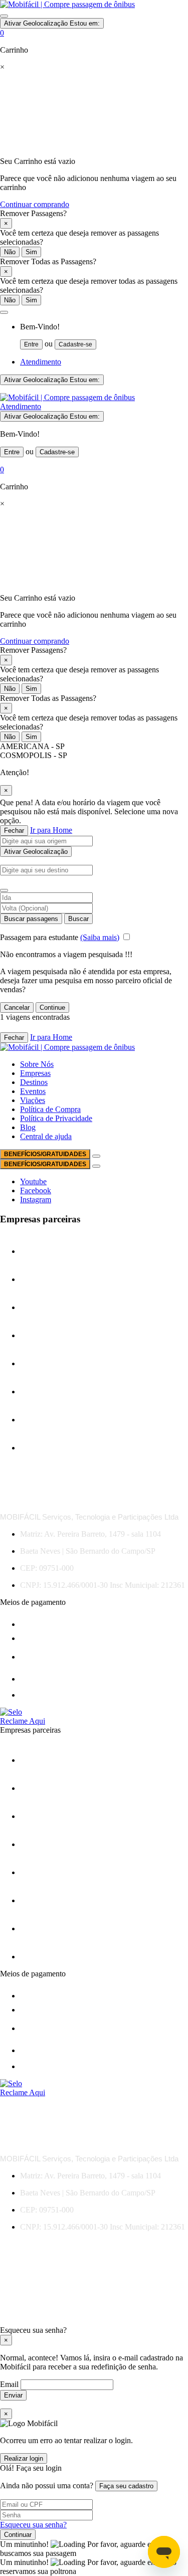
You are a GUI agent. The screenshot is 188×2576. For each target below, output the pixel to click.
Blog (28, 1127)
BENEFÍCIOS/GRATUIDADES (45, 1154)
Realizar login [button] (24, 2458)
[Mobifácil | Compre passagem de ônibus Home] (67, 397)
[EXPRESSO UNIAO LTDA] (44, 1392)
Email (10, 2384)
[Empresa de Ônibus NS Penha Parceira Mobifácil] (44, 1251)
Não (10, 252)
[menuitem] (104, 336)
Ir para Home (51, 830)
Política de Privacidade (56, 1118)
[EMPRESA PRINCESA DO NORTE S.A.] (44, 1279)
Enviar (13, 2395)
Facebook (36, 1190)
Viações (33, 1100)
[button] (4, 312)
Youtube (33, 1181)
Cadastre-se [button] (75, 344)
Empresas (35, 1073)
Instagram (36, 1200)
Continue (52, 1007)
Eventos (33, 1091)
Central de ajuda (46, 1136)
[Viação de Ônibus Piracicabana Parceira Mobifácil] (56, 1420)
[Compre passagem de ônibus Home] (67, 4)
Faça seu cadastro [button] (126, 2486)
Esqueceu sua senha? (33, 2525)
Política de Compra (50, 1109)
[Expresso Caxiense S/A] (44, 1335)
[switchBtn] (4, 890)
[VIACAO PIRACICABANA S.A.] (44, 1448)
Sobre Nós (37, 1064)
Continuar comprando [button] (35, 204)
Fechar (14, 831)
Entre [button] (31, 344)
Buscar (78, 919)
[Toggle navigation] (4, 16)
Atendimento (41, 362)
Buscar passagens (31, 919)
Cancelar (17, 1007)
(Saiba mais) (100, 937)
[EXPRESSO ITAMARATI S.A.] (44, 1363)
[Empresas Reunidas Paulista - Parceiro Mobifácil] (44, 1307)
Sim (31, 252)
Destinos (34, 1082)
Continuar (18, 2535)
